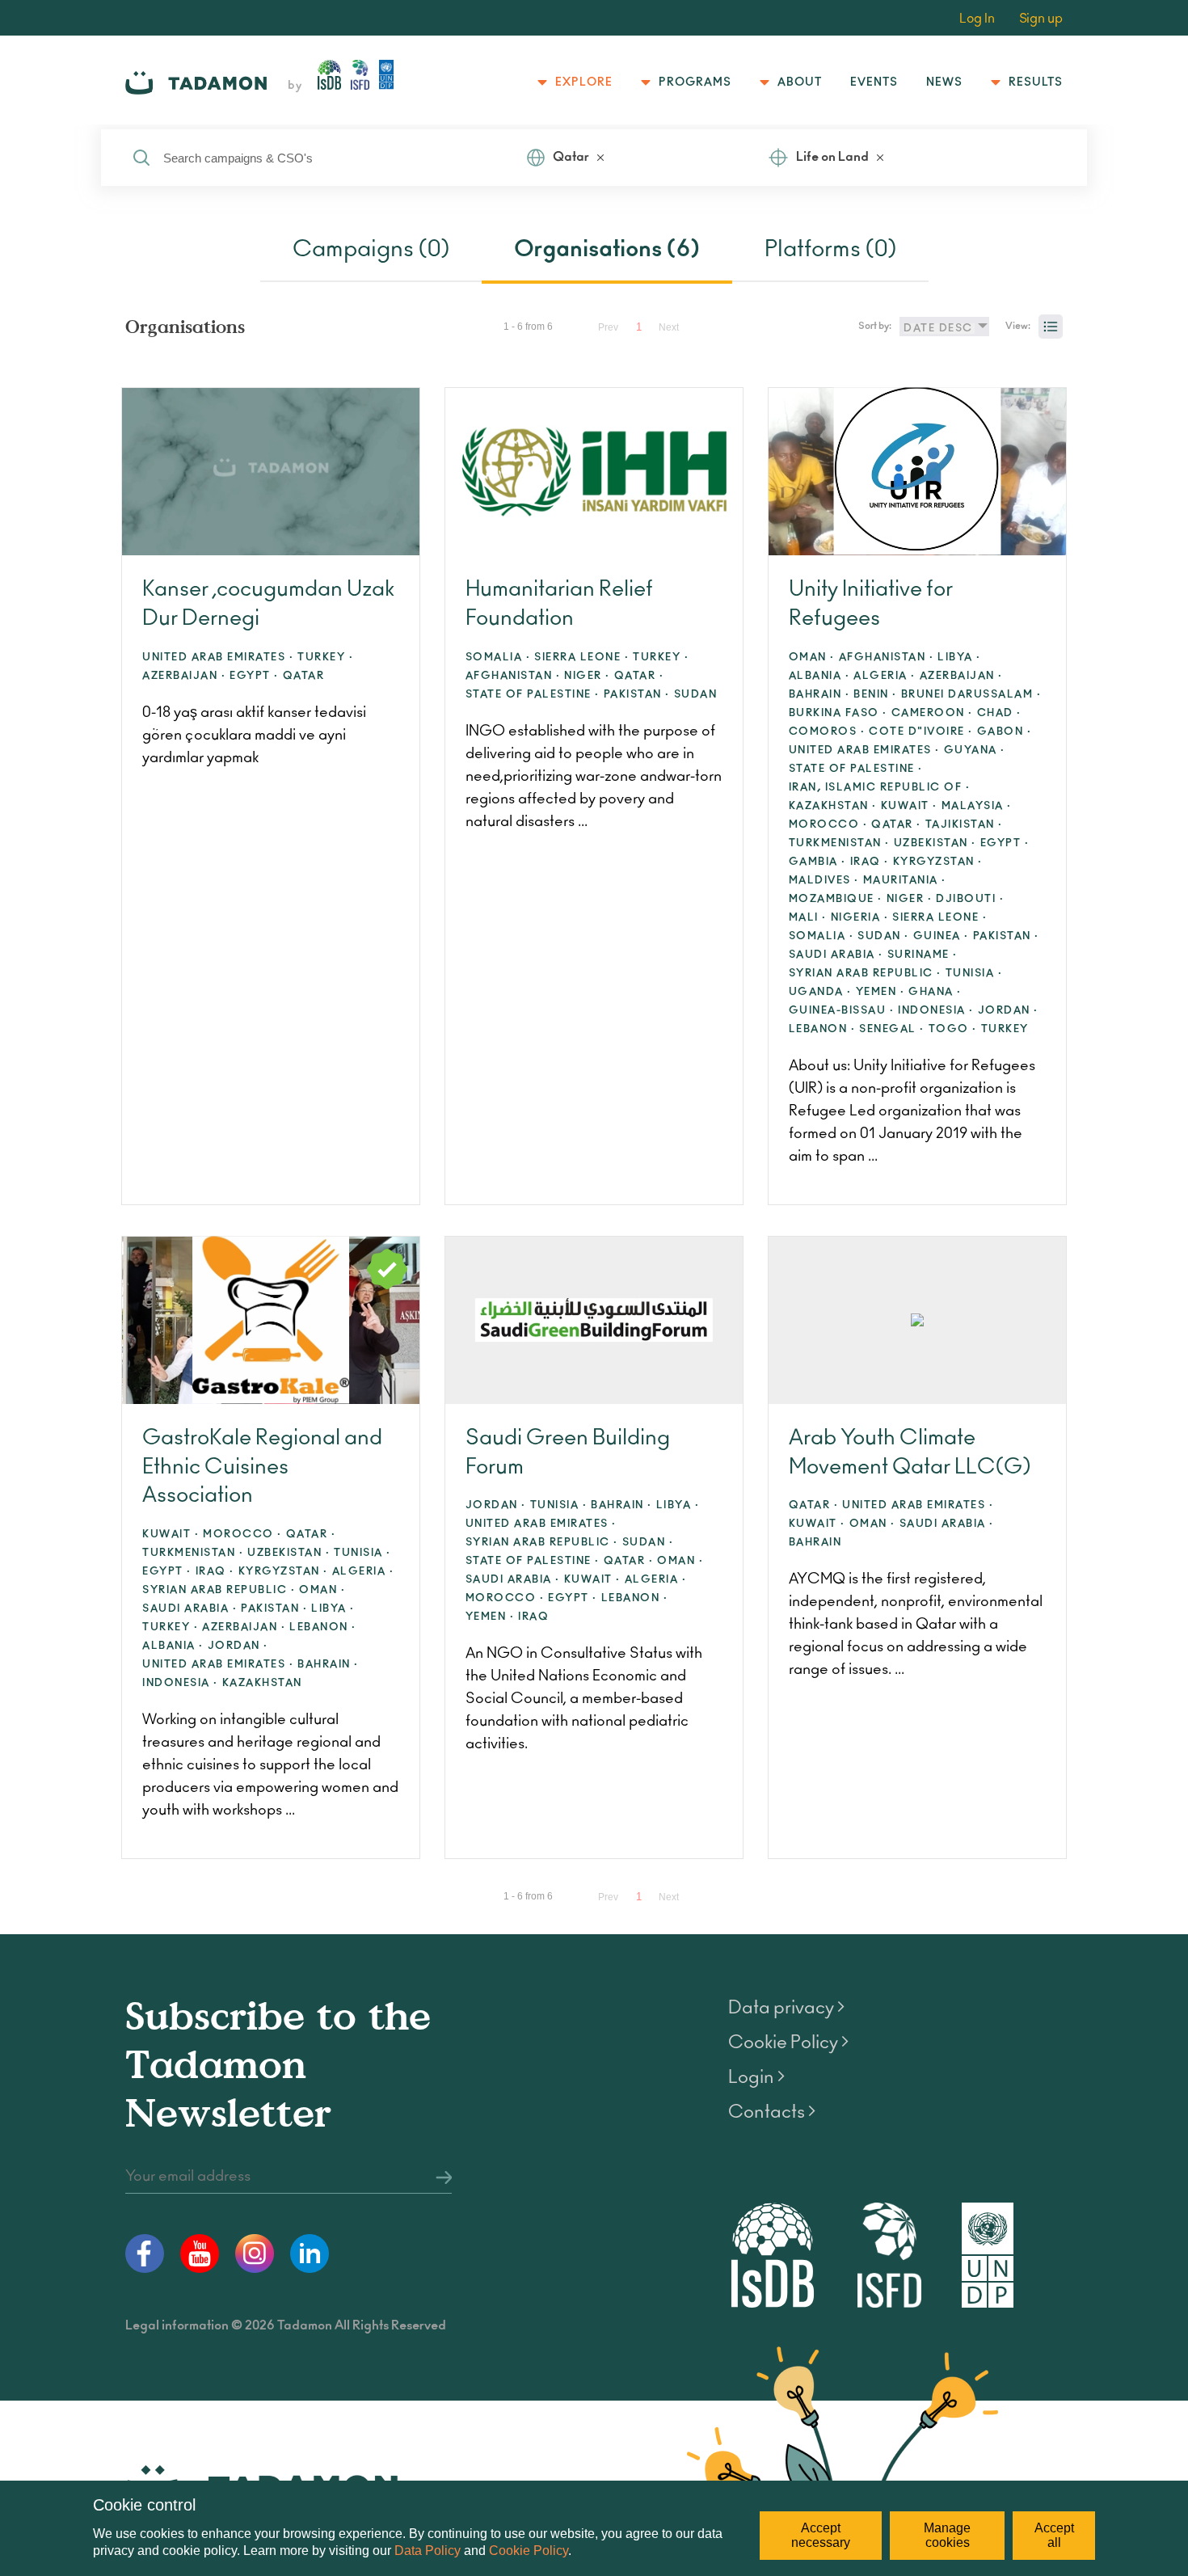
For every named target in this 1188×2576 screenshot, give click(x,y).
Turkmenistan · (839, 843)
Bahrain (815, 1543)
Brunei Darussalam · (971, 695)
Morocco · (828, 825)
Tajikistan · (964, 825)
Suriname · (923, 955)
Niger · (587, 676)
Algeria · (885, 676)
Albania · (819, 676)
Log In (977, 19)
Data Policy (428, 2551)
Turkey (1005, 1029)
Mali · (808, 918)
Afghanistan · (513, 676)
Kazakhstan (262, 1683)
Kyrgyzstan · (938, 862)
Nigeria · (860, 918)
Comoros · (827, 732)
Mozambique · (836, 899)
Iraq (533, 1617)
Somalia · (498, 658)
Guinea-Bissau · (842, 1011)
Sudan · (883, 936)
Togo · (953, 1029)
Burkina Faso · (838, 713)
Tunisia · (974, 974)
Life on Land (832, 157)
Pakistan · (637, 695)
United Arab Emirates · (218, 658)
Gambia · (817, 862)
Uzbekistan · (935, 843)
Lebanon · (822, 1029)
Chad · (999, 713)
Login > (756, 2077)
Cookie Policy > (788, 2043)
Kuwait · (909, 806)
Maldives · (824, 881)
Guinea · (941, 936)
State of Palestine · (533, 695)
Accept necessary (821, 2535)
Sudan (696, 695)
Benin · (875, 695)
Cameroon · (932, 713)
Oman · (812, 658)
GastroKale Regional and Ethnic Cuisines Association (262, 1467)
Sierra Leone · (581, 658)
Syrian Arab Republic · (865, 974)
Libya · (959, 658)
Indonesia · (936, 1011)
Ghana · (935, 992)
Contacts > (772, 2112)
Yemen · (880, 992)
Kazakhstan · (833, 806)
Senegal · (892, 1029)
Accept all (1054, 2535)
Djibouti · (970, 899)
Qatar (571, 157)
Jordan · (1008, 1011)
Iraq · (870, 862)
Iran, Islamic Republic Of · (880, 788)
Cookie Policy (529, 2551)
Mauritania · (905, 881)
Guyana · (975, 750)
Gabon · (1005, 732)
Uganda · (820, 992)
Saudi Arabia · (836, 955)
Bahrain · (819, 695)
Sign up (1041, 19)
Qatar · (639, 676)
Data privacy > (786, 2008)
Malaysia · (977, 806)
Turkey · (325, 658)
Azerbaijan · (184, 676)
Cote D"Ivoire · (921, 732)
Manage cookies (947, 2535)
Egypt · (254, 676)
